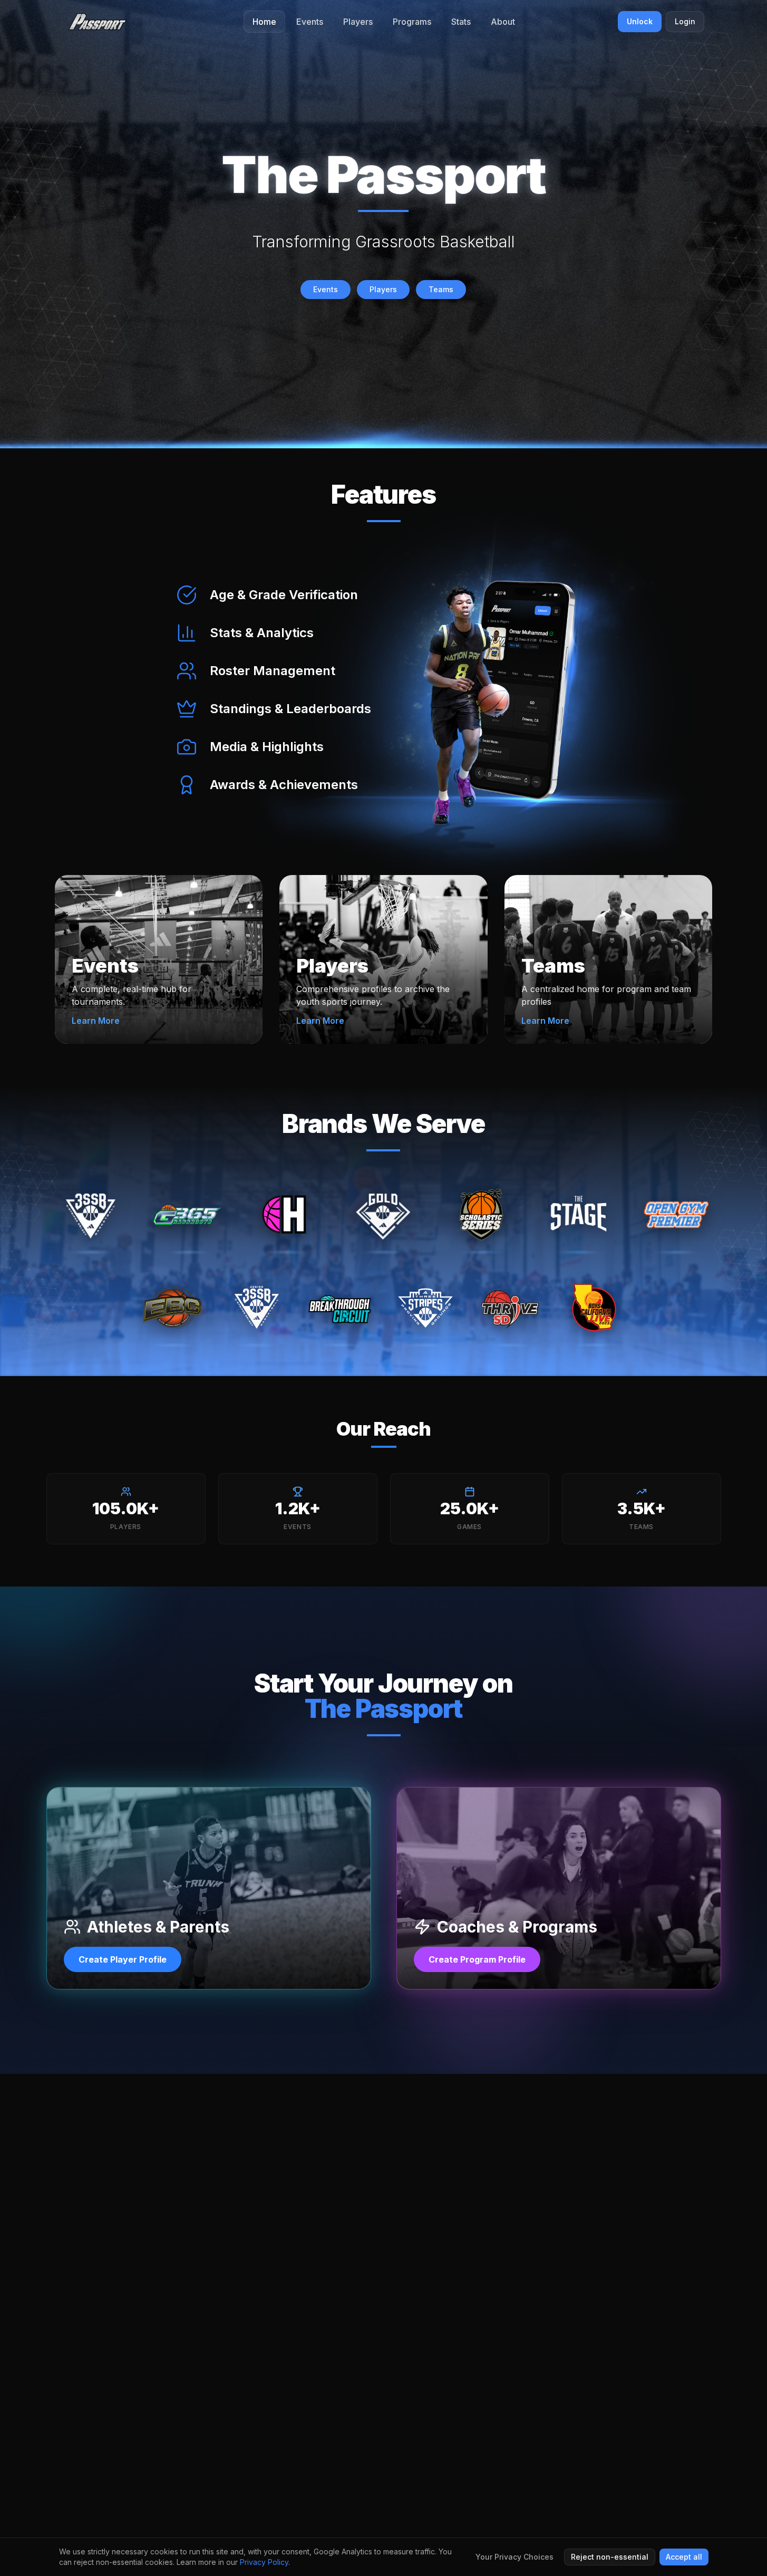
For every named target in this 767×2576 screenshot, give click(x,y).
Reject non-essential (610, 2557)
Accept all (684, 2557)
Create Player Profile (123, 1959)
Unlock (640, 21)
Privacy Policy (264, 2562)
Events (326, 289)
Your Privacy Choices (514, 2557)
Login (685, 21)
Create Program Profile (477, 1959)
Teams (441, 289)
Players (383, 289)
